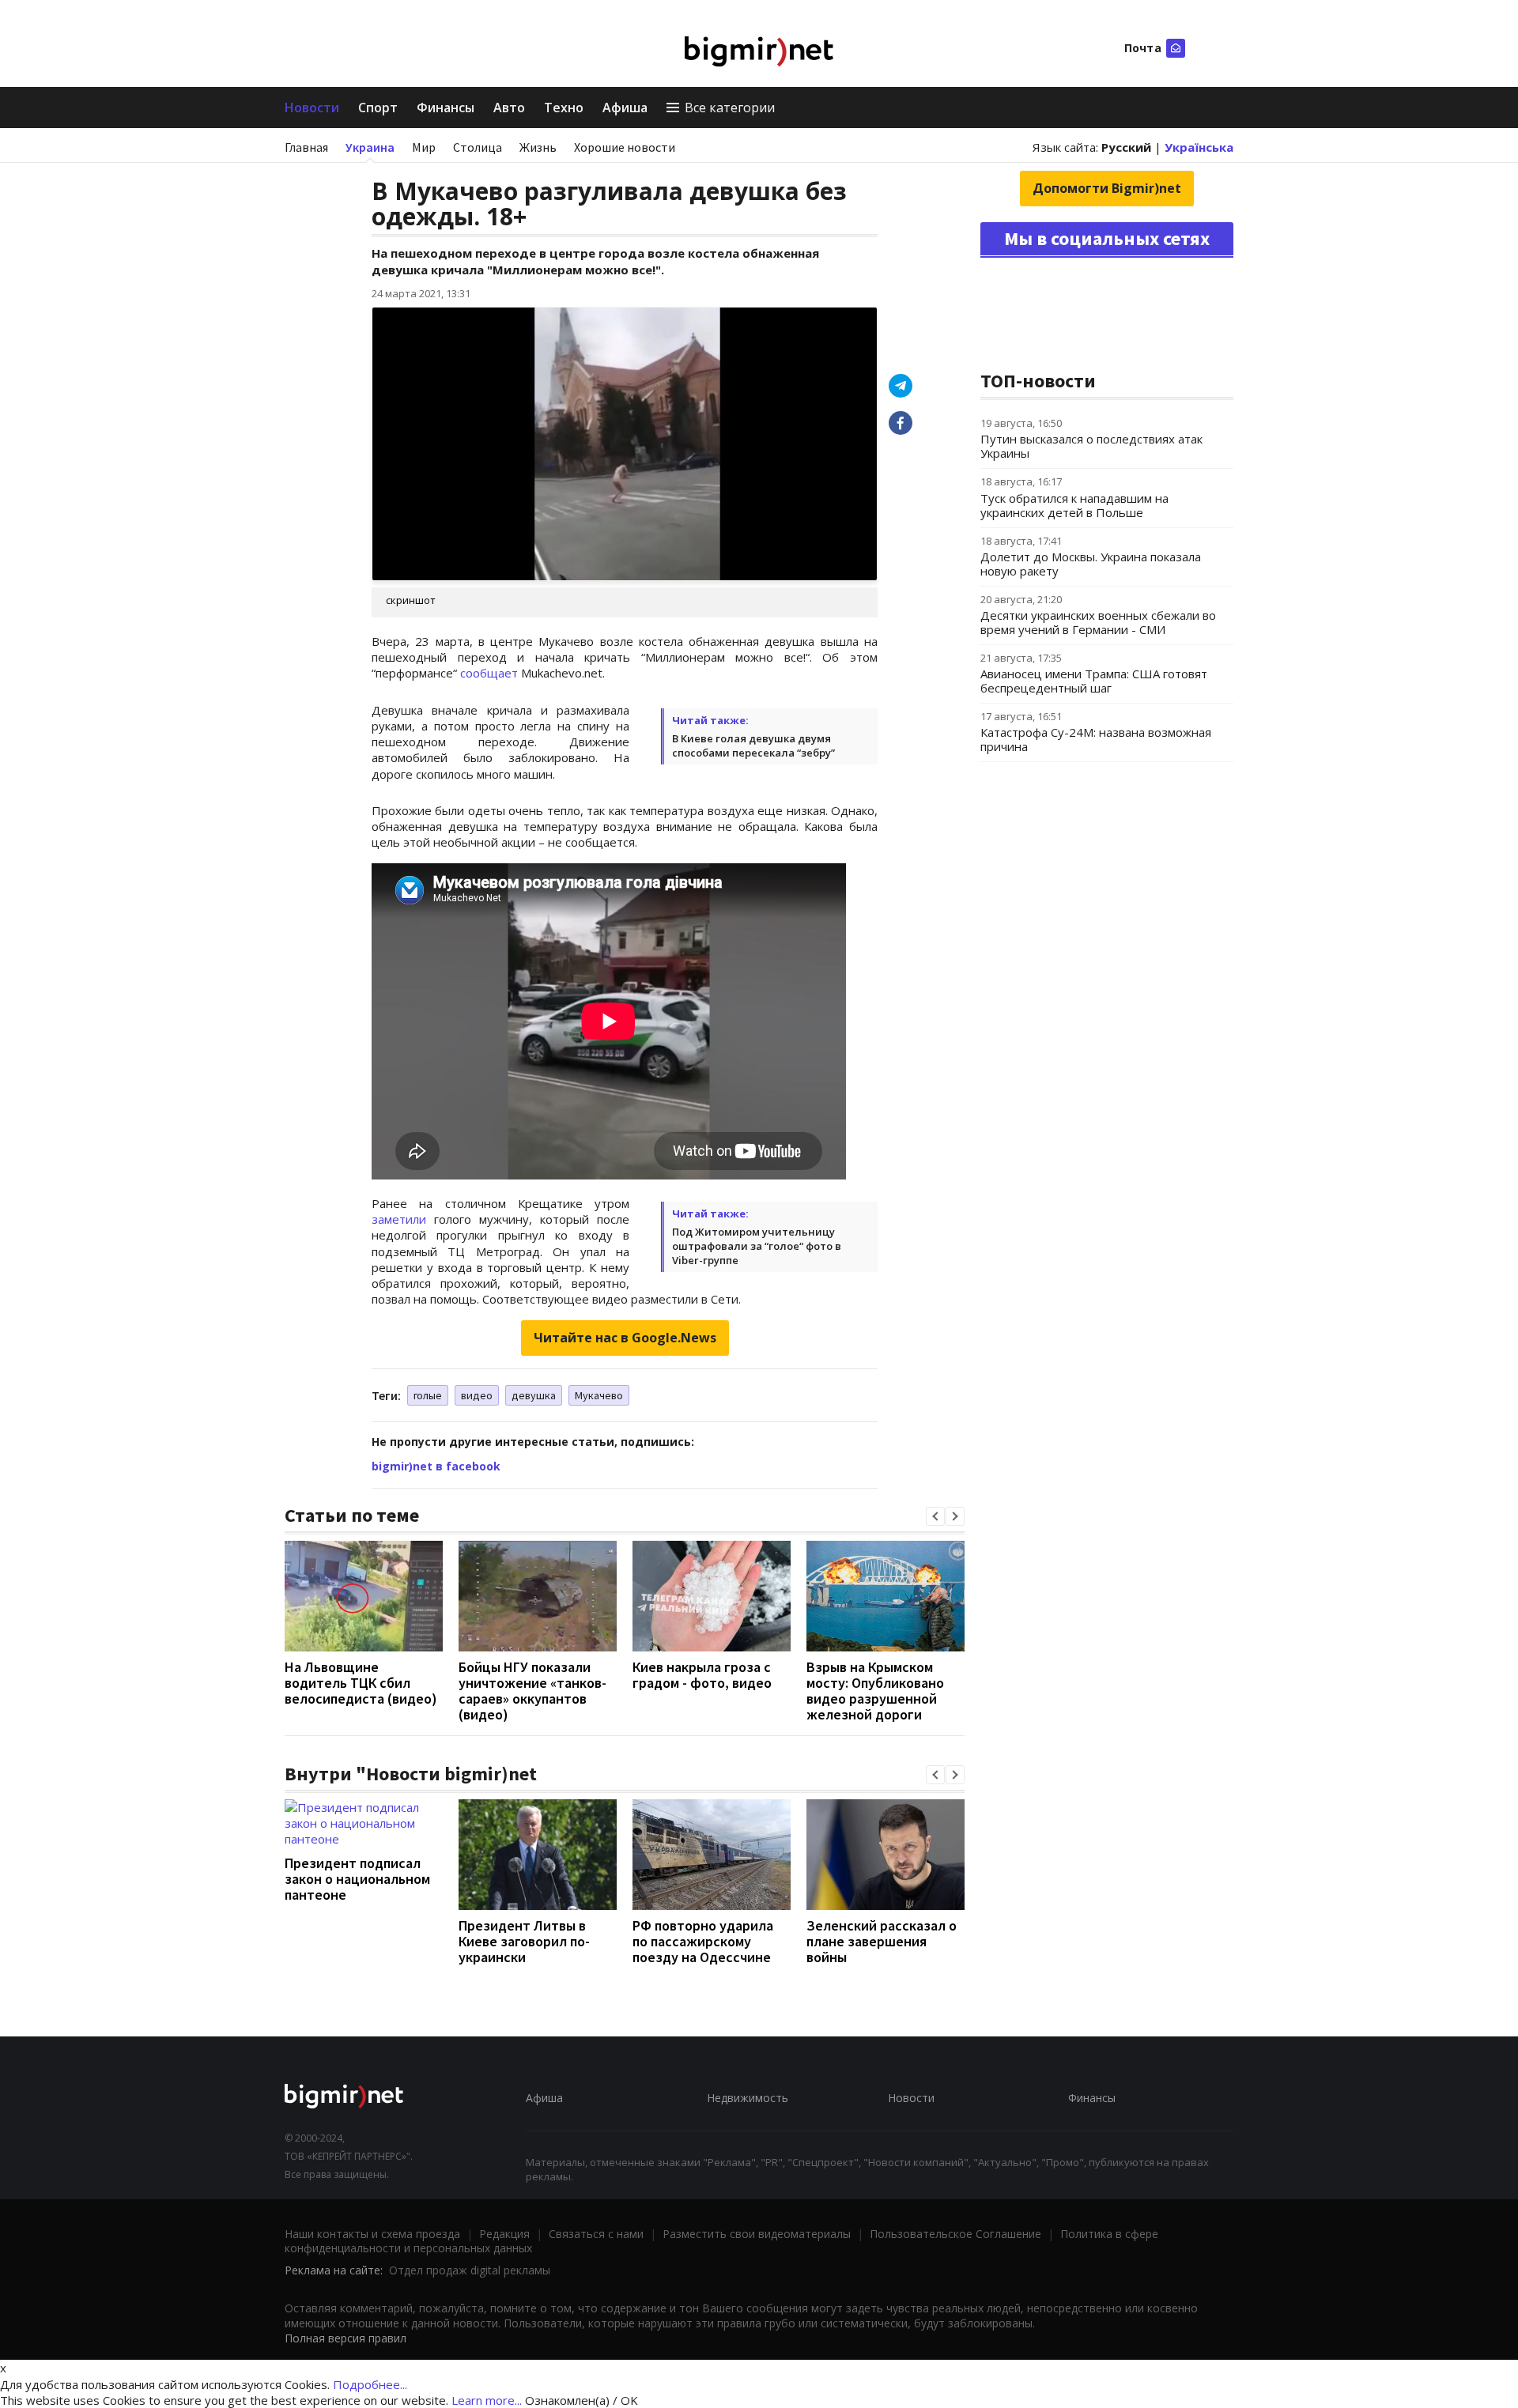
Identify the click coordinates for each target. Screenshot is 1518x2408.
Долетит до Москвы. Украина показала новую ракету (1091, 564)
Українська (1199, 147)
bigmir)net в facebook (436, 1466)
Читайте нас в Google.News (625, 1338)
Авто (509, 108)
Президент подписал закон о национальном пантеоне (357, 1879)
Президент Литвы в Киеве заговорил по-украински (524, 1941)
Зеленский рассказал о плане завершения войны (882, 1941)
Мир (424, 147)
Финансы (446, 108)
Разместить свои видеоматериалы (757, 2234)
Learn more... (487, 2400)
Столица (478, 147)
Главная (306, 147)
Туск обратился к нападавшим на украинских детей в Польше (1074, 505)
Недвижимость (748, 2098)
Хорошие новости (625, 147)
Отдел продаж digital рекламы (470, 2270)
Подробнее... (370, 2384)
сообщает (491, 673)
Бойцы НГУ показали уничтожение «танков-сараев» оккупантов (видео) (532, 1691)
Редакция (504, 2234)
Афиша (625, 108)
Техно (564, 108)
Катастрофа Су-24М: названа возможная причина (1096, 739)
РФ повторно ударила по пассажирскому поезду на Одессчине (703, 1941)
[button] (935, 1516)
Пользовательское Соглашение (955, 2234)
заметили (399, 1219)
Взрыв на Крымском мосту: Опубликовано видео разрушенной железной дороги (875, 1691)
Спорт (378, 108)
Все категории (730, 108)
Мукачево (599, 1395)
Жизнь (538, 147)
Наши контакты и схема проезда (372, 2234)
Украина (370, 147)
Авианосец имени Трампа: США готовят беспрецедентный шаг (1094, 681)
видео (477, 1395)
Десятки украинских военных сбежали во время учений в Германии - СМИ (1098, 622)
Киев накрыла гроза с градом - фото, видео (702, 1675)
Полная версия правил (346, 2338)
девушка (534, 1395)
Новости (312, 108)
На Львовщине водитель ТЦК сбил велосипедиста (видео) (361, 1683)
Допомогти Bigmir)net (1107, 188)
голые (428, 1395)
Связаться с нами (596, 2234)
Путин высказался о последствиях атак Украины (1091, 446)
